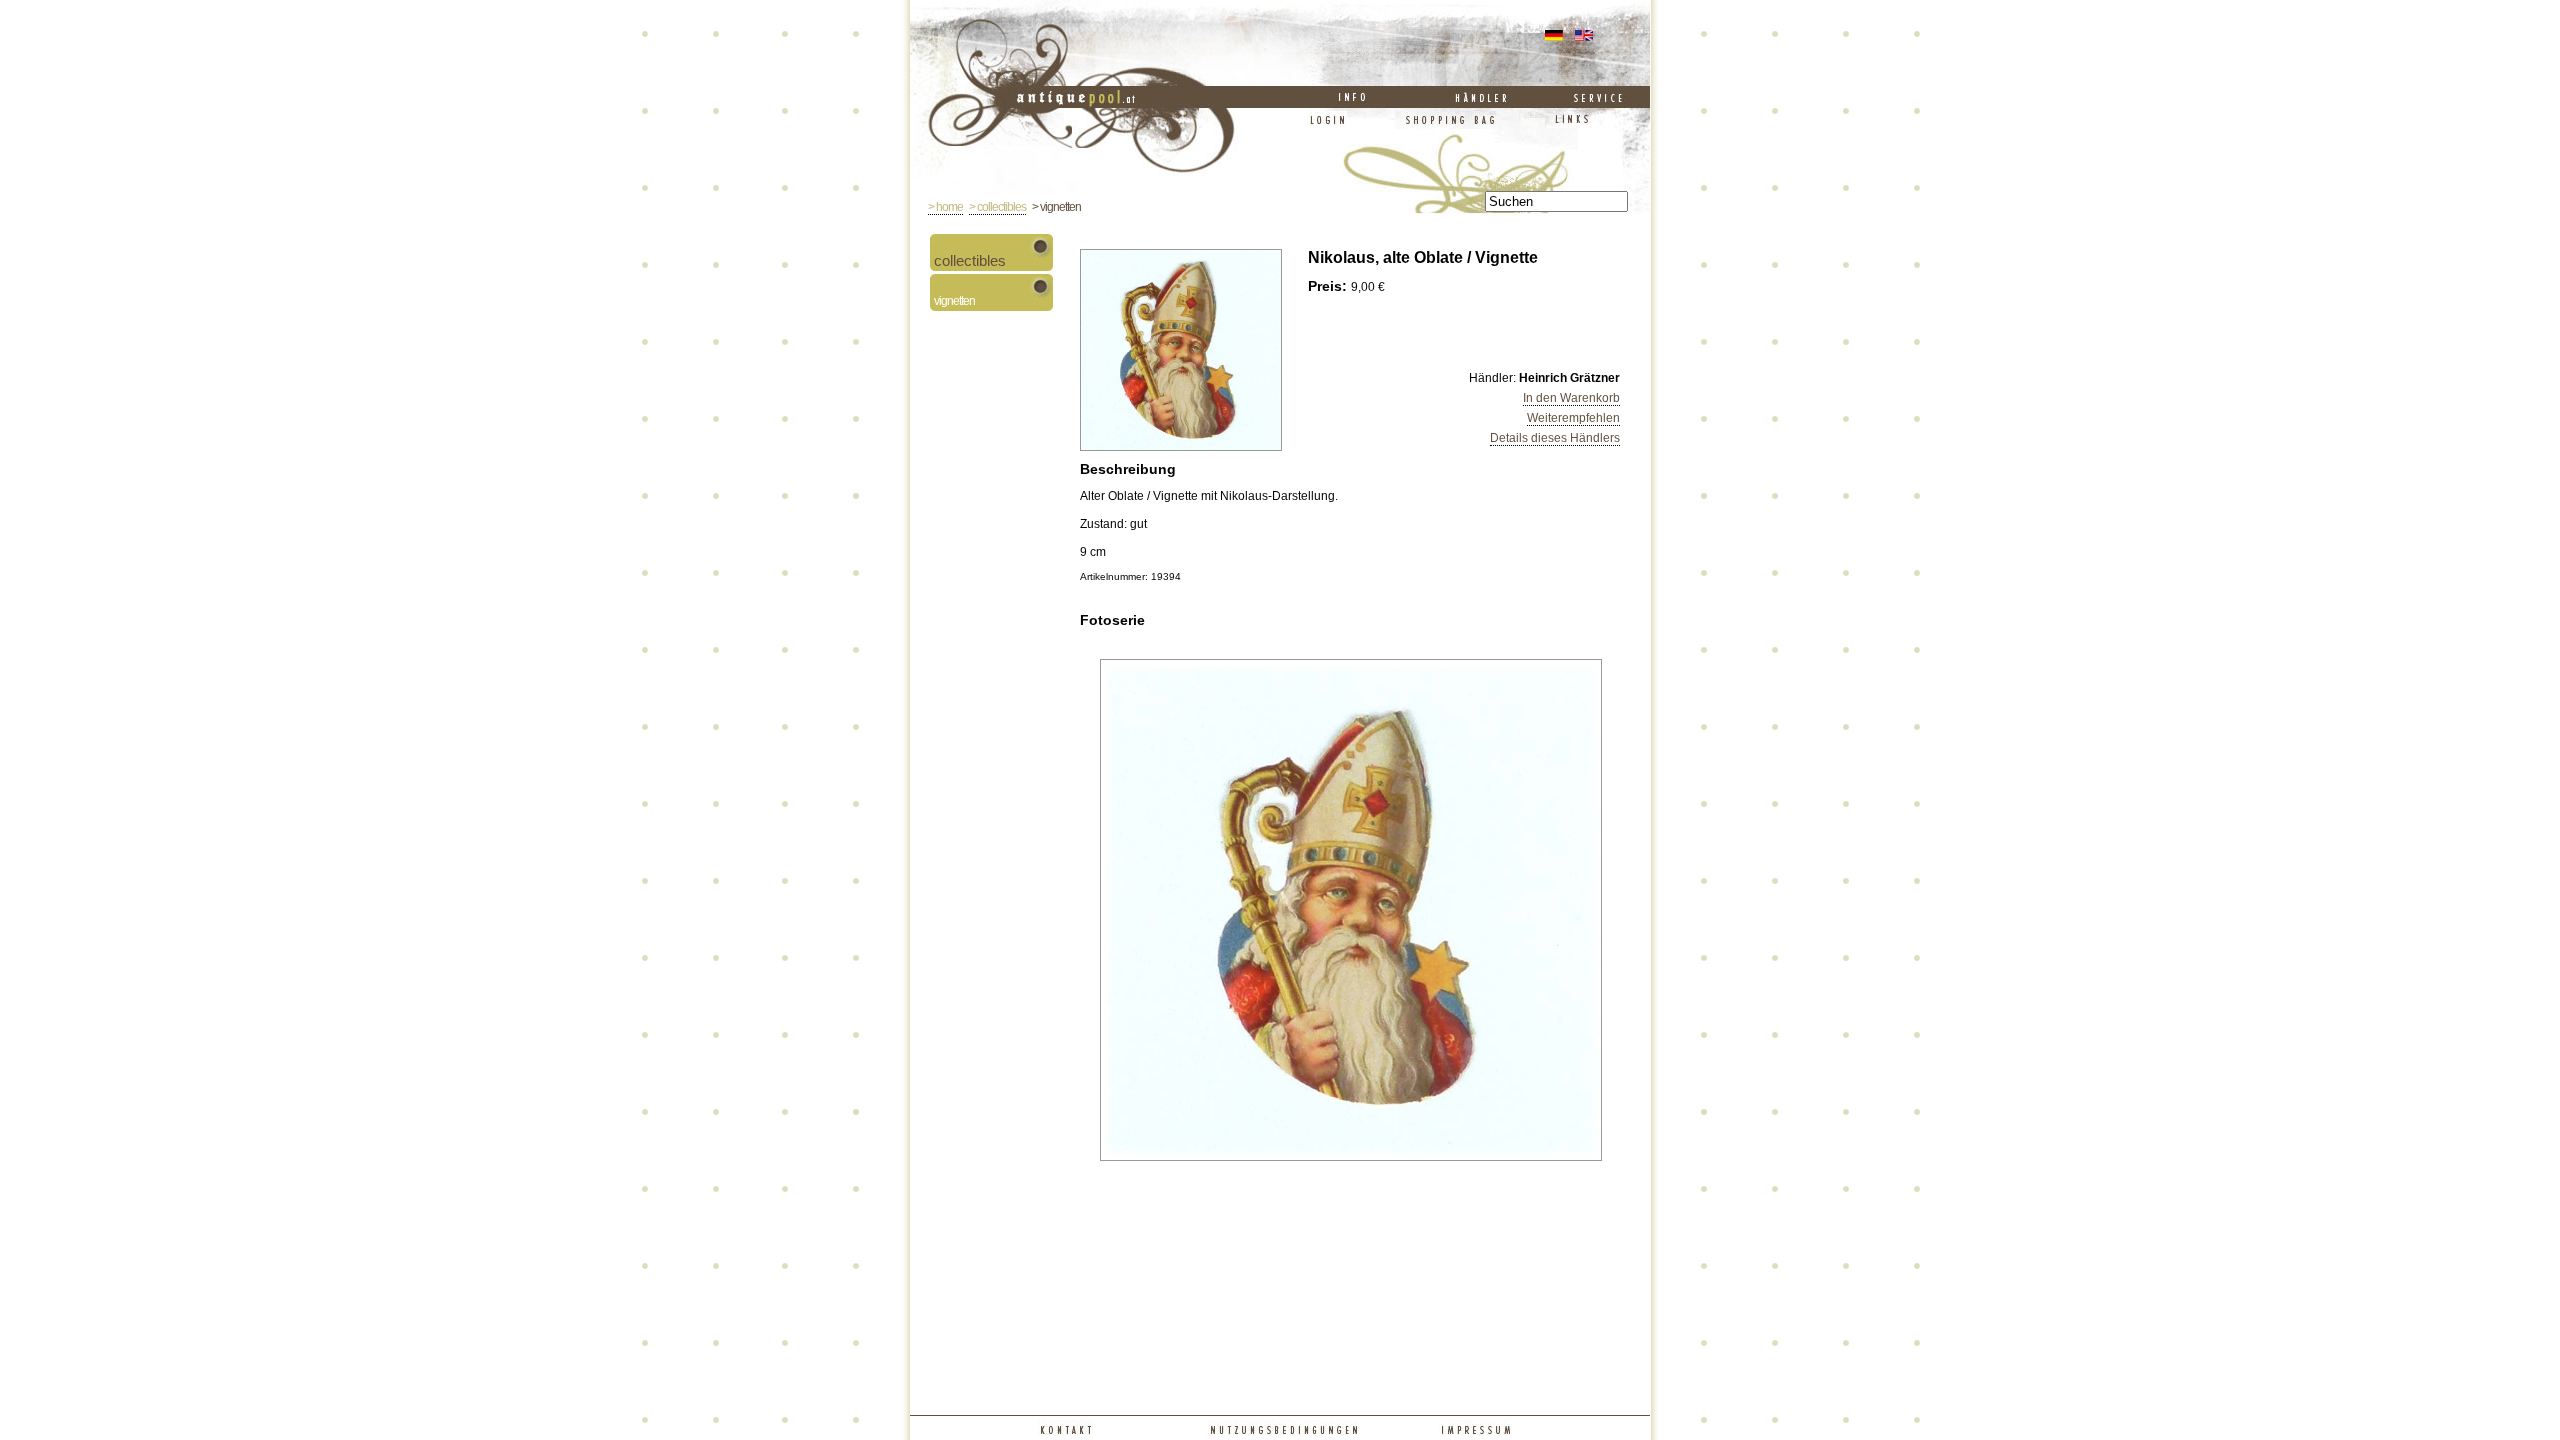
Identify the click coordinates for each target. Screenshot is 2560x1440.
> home (945, 207)
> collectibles (997, 207)
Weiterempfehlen (1573, 418)
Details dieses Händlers (1555, 438)
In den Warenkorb (1571, 398)
